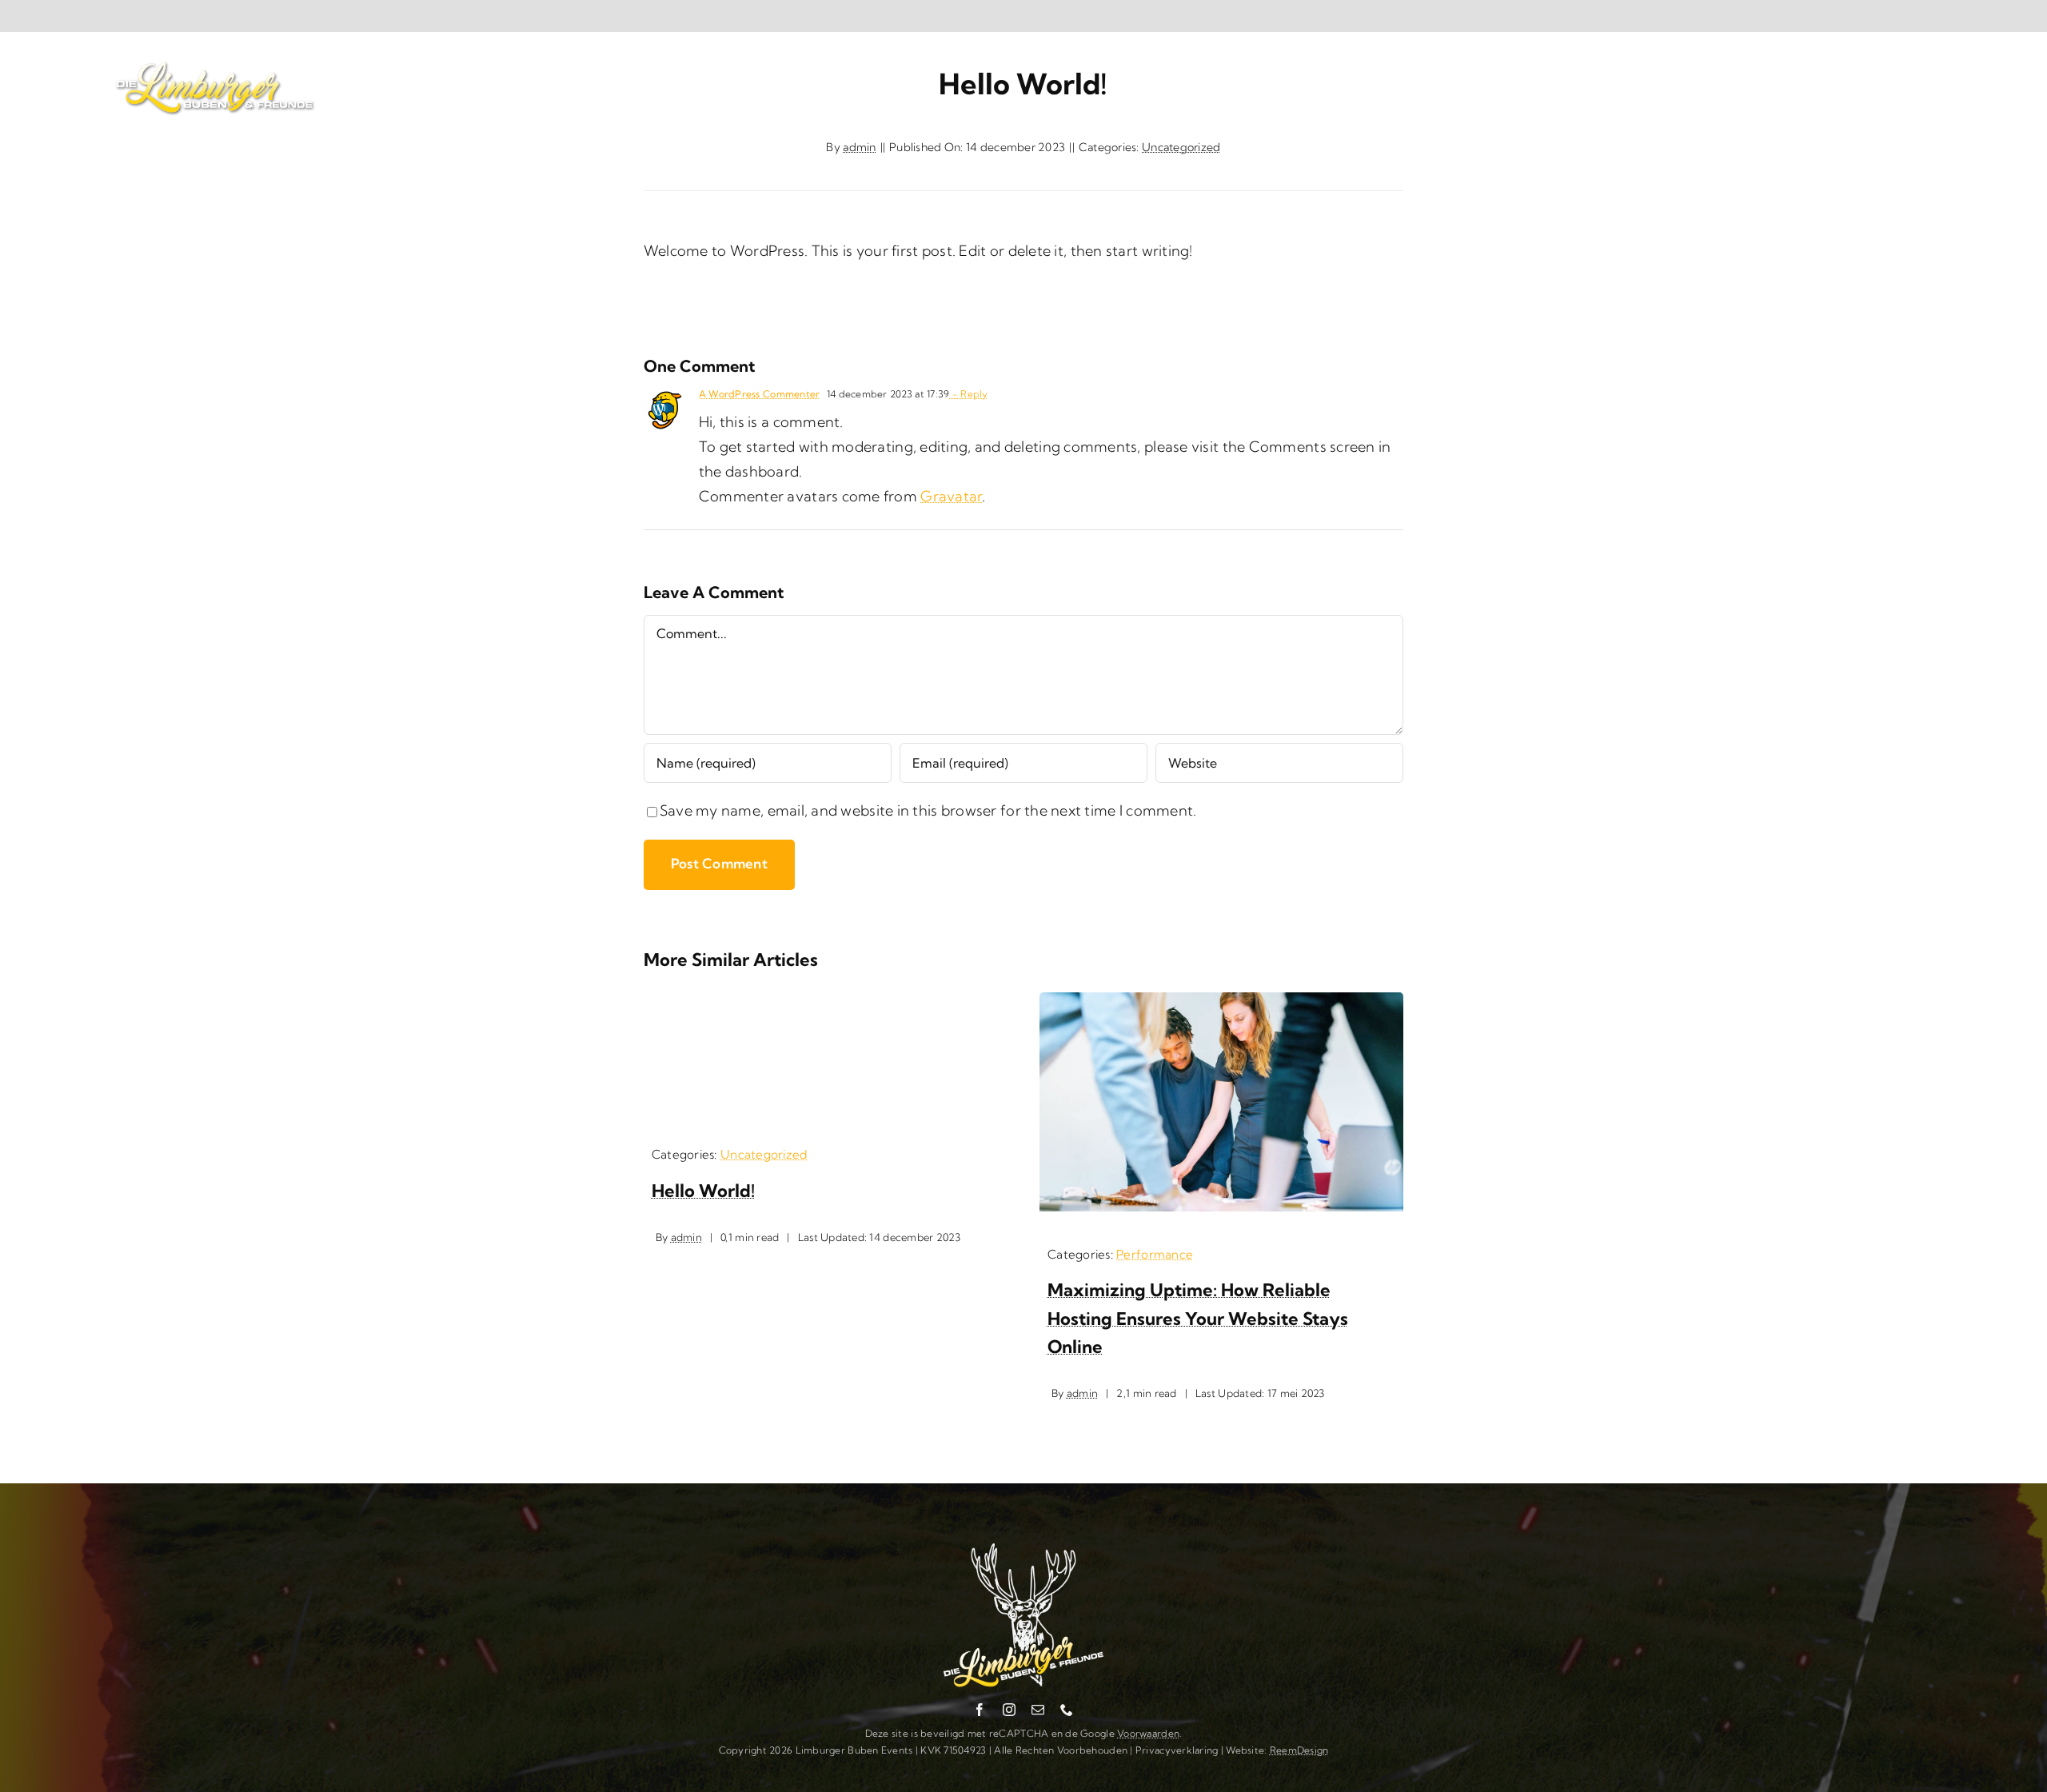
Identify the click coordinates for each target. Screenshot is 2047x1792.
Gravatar (951, 496)
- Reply (968, 394)
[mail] (1038, 1710)
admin (859, 147)
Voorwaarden (1148, 1733)
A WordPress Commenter (760, 394)
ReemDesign (1299, 1750)
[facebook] (980, 1710)
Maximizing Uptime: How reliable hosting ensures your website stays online (1198, 1318)
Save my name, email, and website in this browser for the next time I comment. (928, 810)
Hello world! (703, 1191)
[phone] (1067, 1710)
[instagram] (1009, 1710)
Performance (1155, 1254)
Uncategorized (1181, 147)
